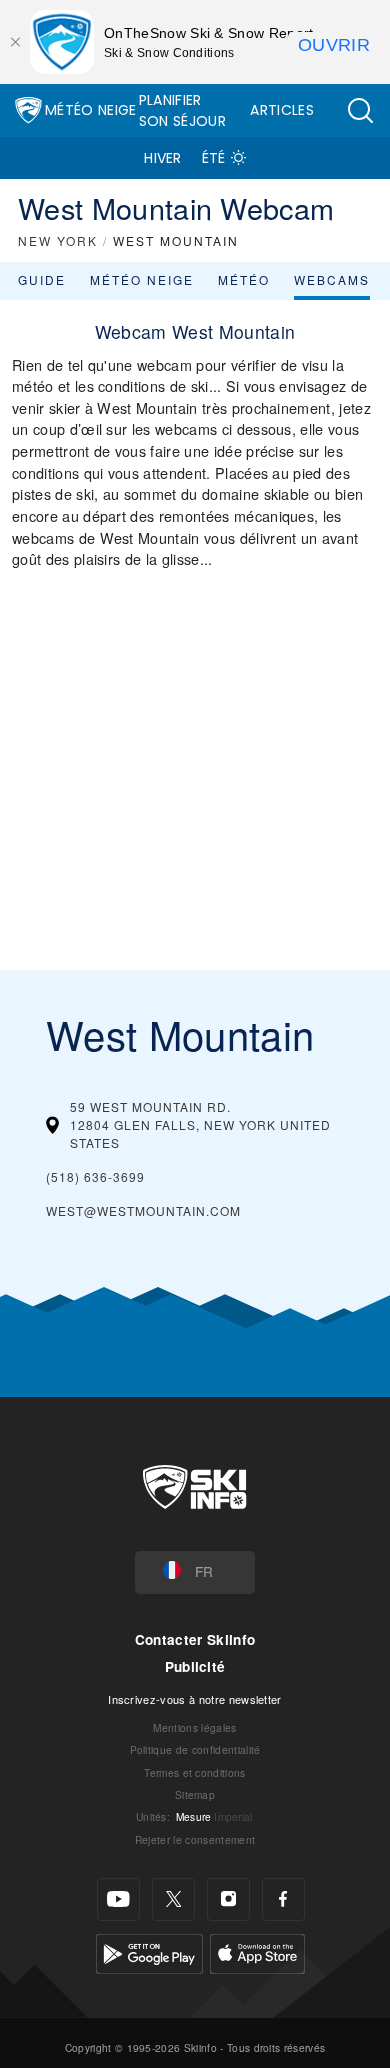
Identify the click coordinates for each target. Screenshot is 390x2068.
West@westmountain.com (143, 1210)
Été (214, 158)
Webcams (332, 279)
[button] (360, 110)
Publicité (195, 1666)
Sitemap (195, 1794)
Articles (282, 110)
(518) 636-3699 (95, 1176)
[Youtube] (118, 1899)
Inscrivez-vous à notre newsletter (195, 1699)
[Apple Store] (257, 1951)
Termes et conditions (194, 1772)
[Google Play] (149, 1951)
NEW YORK (58, 240)
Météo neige (142, 279)
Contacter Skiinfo (195, 1639)
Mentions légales (194, 1727)
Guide (42, 279)
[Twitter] (173, 1899)
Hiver (163, 158)
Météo (244, 279)
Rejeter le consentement (195, 1839)
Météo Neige (91, 110)
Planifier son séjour (182, 110)
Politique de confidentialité (195, 1749)
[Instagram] (228, 1899)
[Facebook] (283, 1899)
